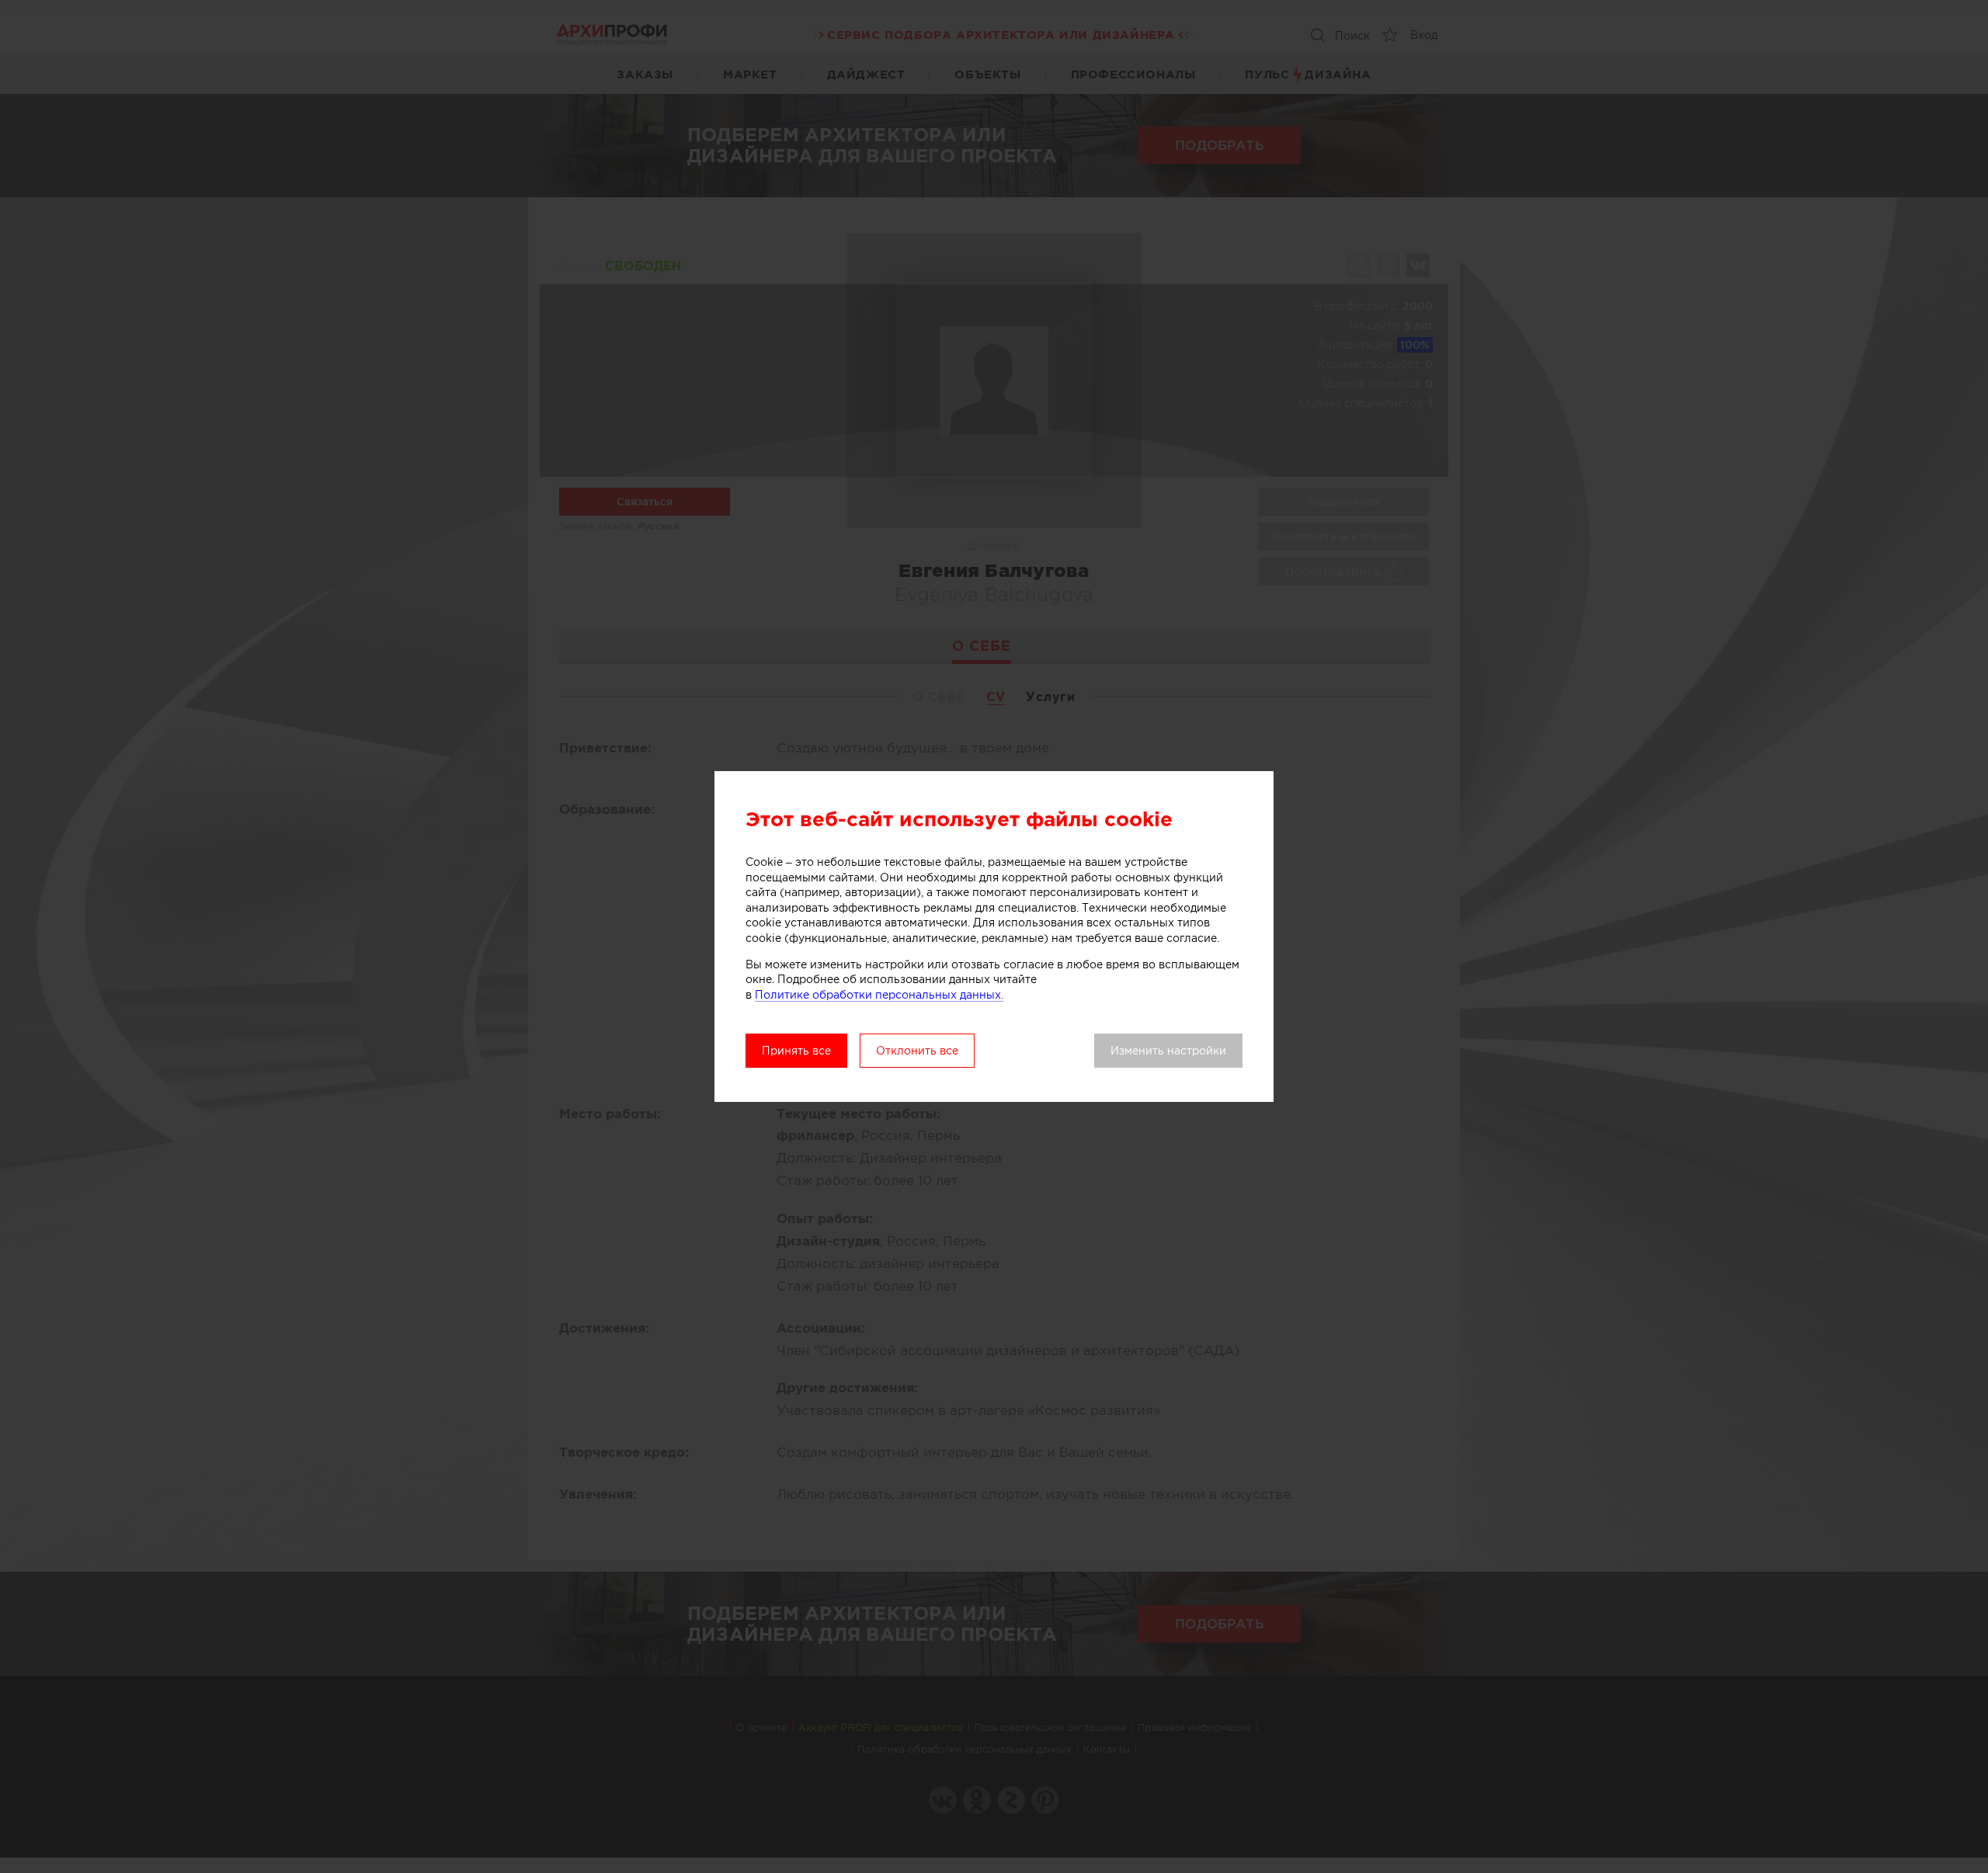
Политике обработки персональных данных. (879, 995)
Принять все (796, 1051)
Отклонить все (917, 1051)
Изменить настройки (1168, 1051)
